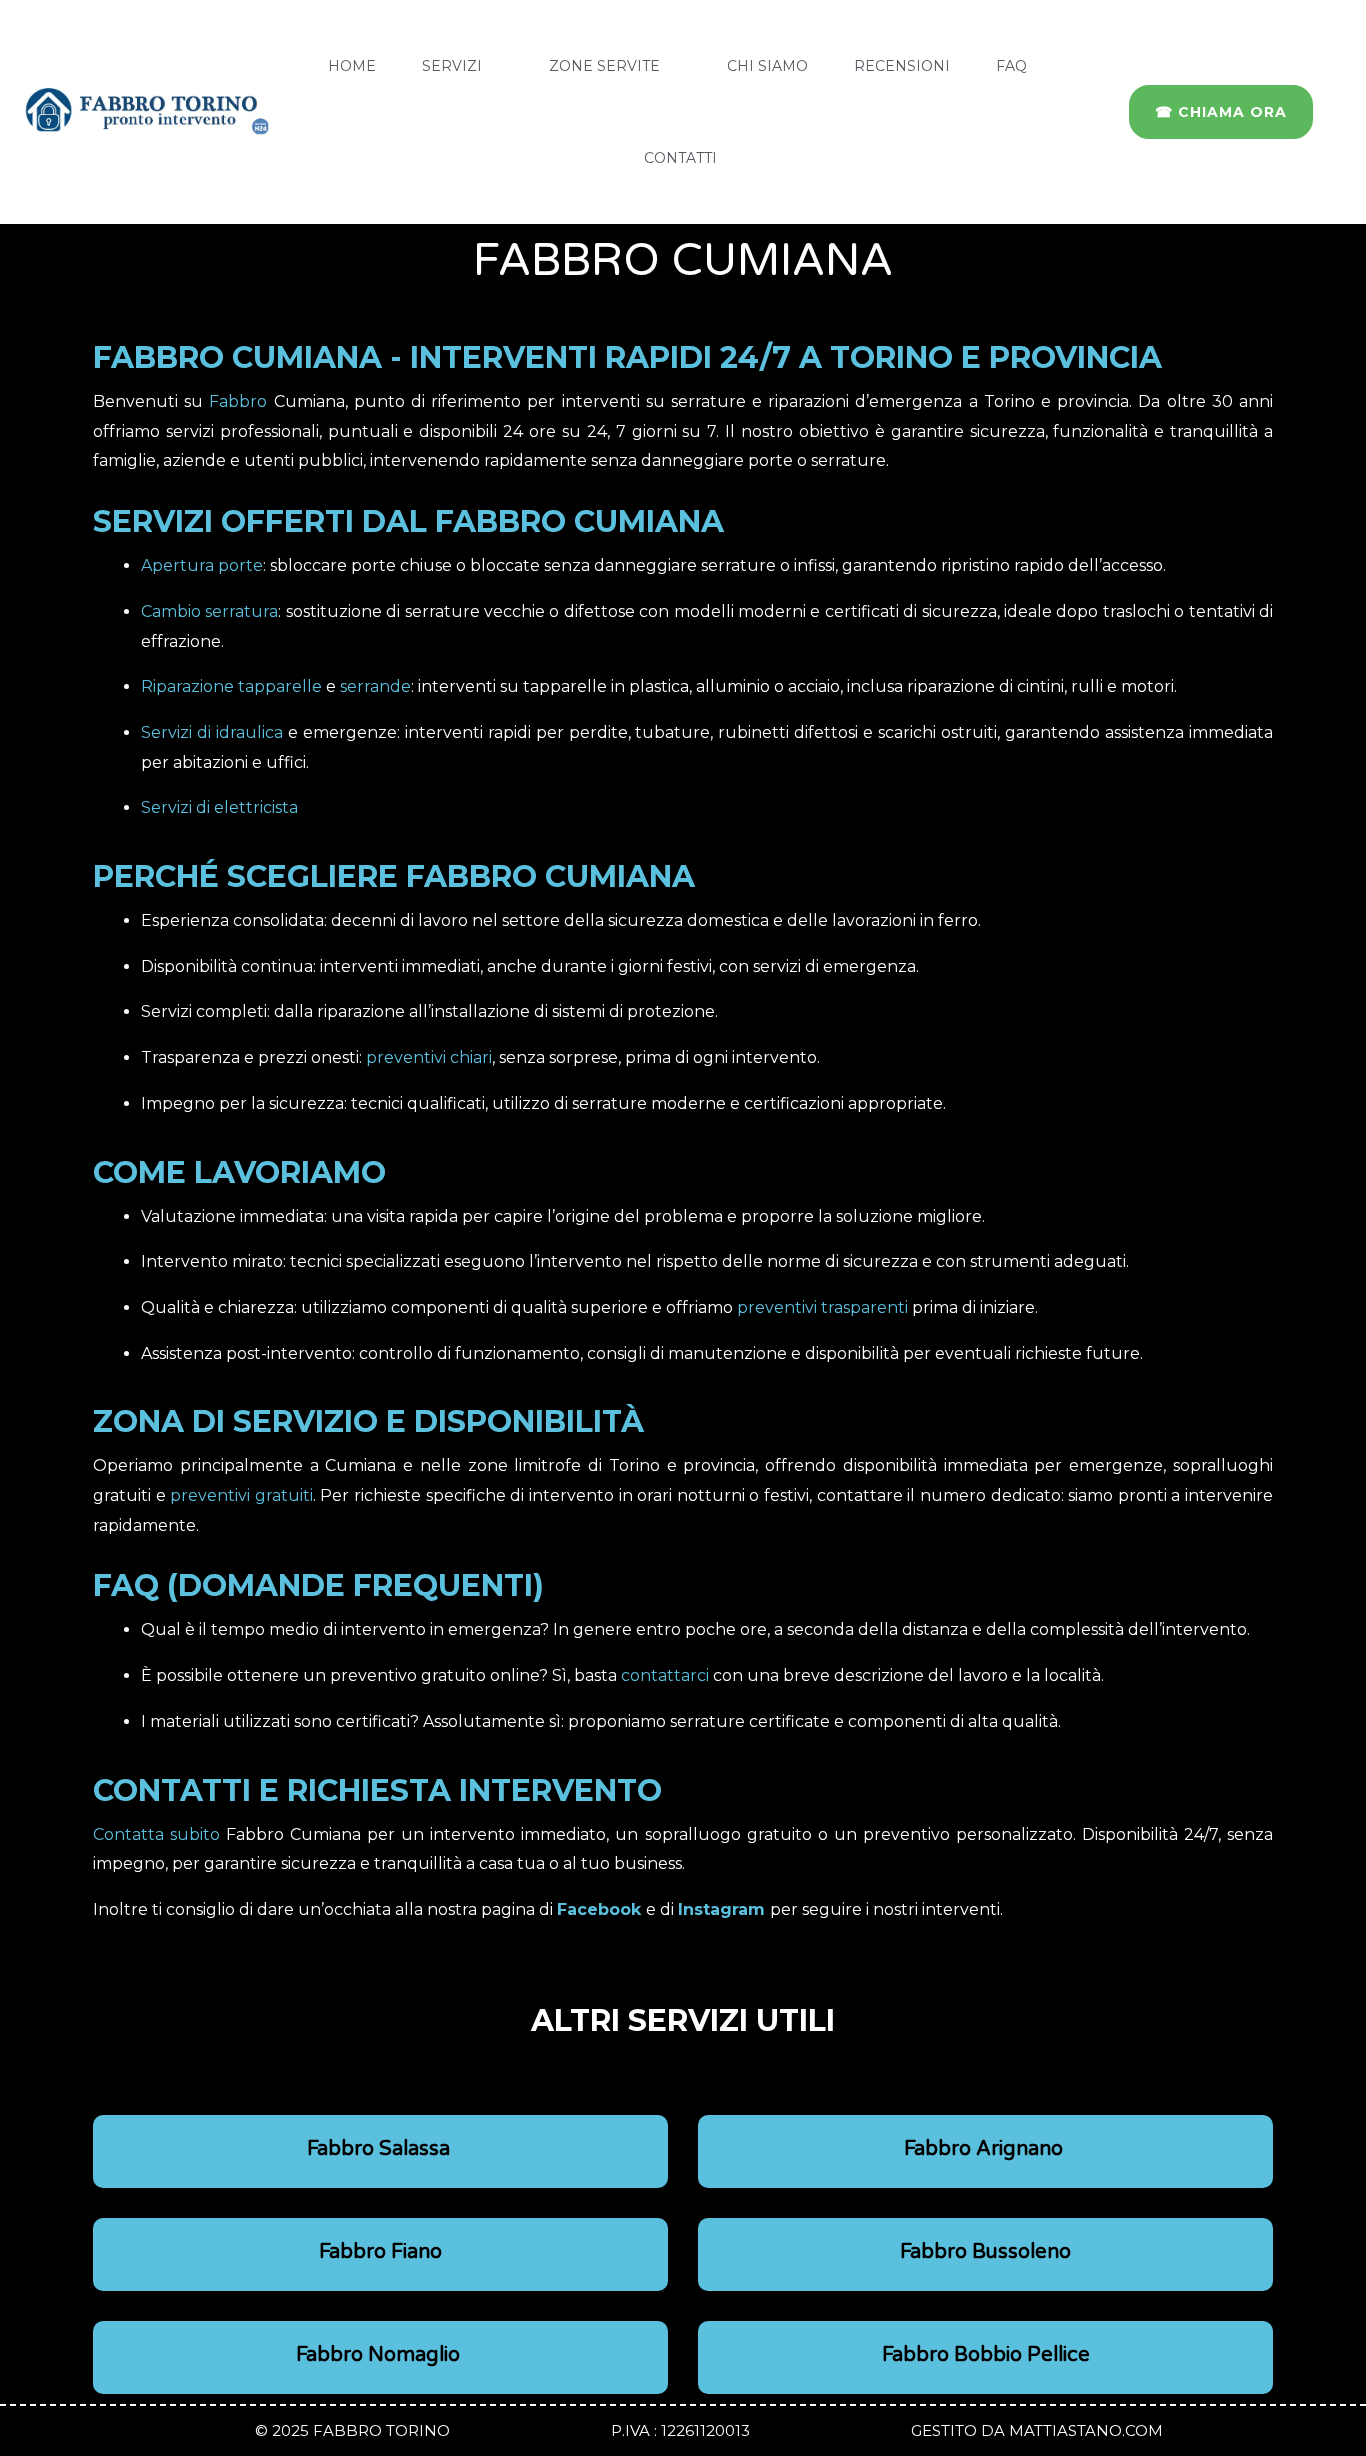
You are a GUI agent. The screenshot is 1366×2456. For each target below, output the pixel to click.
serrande (375, 686)
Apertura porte (202, 565)
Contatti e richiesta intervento (377, 1790)
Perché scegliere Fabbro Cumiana (394, 876)
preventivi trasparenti (822, 1307)
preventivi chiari (429, 1057)
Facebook (599, 1909)
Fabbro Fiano (380, 2252)
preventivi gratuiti (241, 1495)
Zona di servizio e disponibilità (368, 1421)
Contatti (680, 158)
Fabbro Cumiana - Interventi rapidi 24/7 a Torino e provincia (627, 357)
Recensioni (902, 66)
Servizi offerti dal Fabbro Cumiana (408, 521)
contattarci (665, 1675)
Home (352, 66)
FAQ (1011, 66)
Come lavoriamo (239, 1172)
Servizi (452, 66)
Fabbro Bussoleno (985, 2252)
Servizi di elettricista (219, 807)
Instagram (721, 1909)
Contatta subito (156, 1834)
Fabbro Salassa (381, 2149)
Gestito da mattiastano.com (1037, 2430)
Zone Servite (604, 66)
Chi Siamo (767, 66)
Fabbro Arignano (986, 2149)
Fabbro (238, 401)
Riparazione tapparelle (231, 686)
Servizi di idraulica (212, 732)
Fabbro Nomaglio (380, 2355)
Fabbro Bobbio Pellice (986, 2355)
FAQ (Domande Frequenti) (318, 1585)
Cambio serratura (209, 611)
